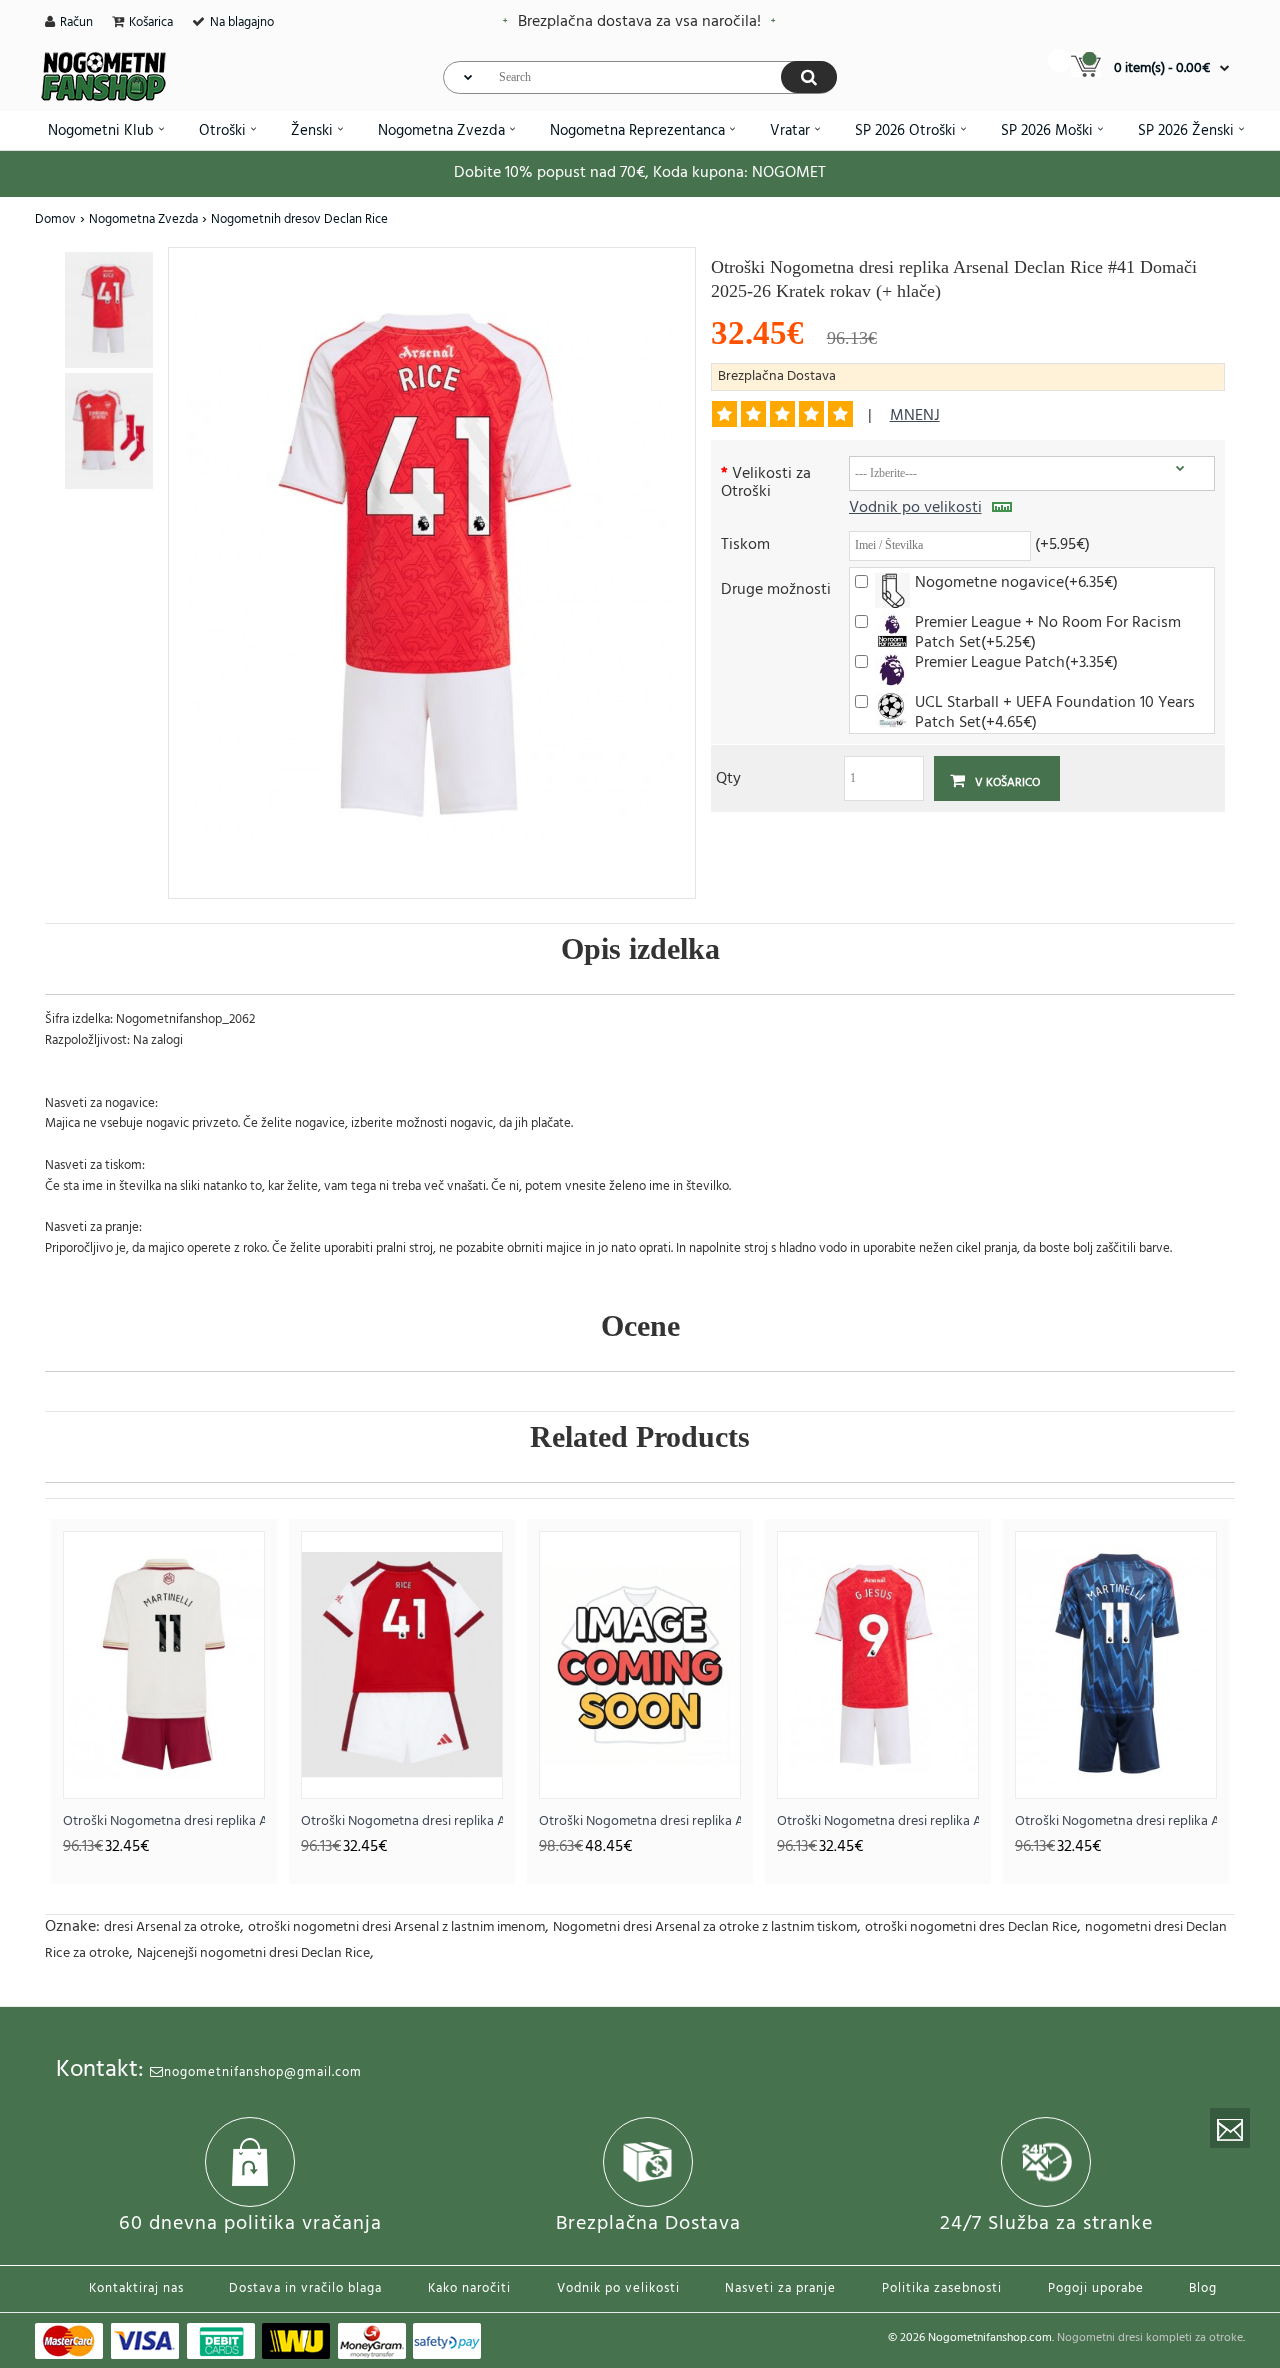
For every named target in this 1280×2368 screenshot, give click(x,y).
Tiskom (745, 543)
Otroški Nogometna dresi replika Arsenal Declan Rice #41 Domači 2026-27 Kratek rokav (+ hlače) (402, 1821)
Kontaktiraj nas (136, 2288)
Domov (55, 219)
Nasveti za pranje (780, 2288)
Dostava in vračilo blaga (305, 2288)
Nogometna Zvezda (143, 219)
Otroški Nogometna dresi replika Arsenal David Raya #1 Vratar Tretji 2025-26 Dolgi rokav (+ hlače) (640, 1821)
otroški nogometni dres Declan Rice (971, 1927)
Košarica (151, 22)
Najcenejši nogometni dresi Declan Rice (253, 1953)
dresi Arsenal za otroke (172, 1927)
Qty (728, 777)
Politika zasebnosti (942, 2288)
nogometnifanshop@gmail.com (263, 2072)
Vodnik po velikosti (915, 508)
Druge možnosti (776, 588)
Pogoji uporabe (1096, 2288)
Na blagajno (242, 22)
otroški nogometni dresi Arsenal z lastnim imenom (396, 1927)
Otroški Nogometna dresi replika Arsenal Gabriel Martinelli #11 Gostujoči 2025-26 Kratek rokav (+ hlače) (1116, 1821)
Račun (76, 22)
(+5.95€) (1062, 543)
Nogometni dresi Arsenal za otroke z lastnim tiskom (705, 1927)
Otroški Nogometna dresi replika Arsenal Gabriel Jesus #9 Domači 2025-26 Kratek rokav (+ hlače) (878, 1821)
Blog (1203, 2288)
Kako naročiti (469, 2288)
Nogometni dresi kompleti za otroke (1150, 2338)
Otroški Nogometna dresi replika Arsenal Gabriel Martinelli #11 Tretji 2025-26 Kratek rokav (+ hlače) (164, 1821)
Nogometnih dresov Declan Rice (299, 219)
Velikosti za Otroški (766, 481)
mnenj (915, 416)
